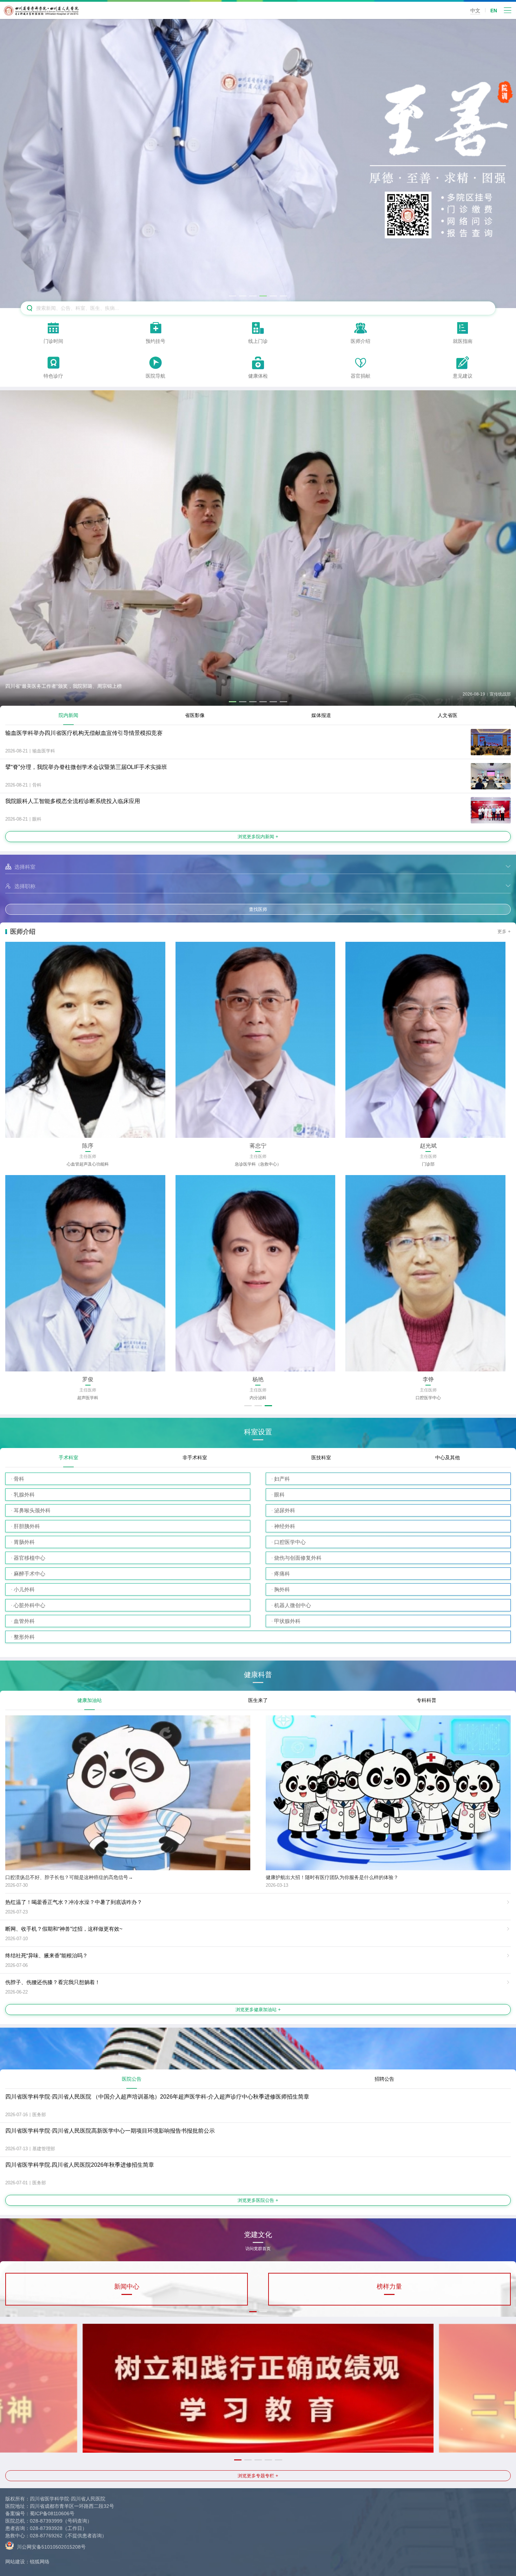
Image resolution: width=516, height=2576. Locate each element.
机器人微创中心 (293, 1605)
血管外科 (24, 1621)
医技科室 (321, 1457)
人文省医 (448, 715)
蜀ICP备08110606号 (52, 2513)
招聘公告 (384, 2079)
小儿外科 (24, 1589)
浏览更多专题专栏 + (258, 2476)
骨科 (19, 1479)
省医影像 (195, 715)
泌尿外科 (285, 1510)
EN (494, 11)
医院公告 (132, 2079)
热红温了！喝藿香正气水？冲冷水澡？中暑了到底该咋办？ (74, 1902)
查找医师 (258, 909)
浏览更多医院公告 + (258, 2200)
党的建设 (389, 2287)
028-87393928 (46, 2528)
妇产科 (282, 1479)
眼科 (279, 1495)
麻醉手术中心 (29, 1574)
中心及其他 (448, 1457)
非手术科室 (195, 1457)
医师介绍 (23, 932)
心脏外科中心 (29, 1605)
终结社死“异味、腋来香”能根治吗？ (47, 1955)
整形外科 (24, 1637)
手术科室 (68, 1457)
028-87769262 (46, 2536)
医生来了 (258, 1700)
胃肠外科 (24, 1542)
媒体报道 (321, 715)
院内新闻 (68, 715)
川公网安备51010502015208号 (51, 2547)
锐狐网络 (40, 2562)
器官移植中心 (29, 1558)
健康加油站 (90, 1700)
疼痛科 (282, 1574)
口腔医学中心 (290, 1542)
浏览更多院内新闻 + (258, 837)
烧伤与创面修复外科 (298, 1558)
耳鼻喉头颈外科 (32, 1510)
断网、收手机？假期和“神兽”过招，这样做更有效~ (64, 1929)
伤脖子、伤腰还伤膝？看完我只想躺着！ (53, 1982)
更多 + (504, 931)
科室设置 (258, 1432)
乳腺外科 (24, 1495)
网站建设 (15, 2562)
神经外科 (285, 1526)
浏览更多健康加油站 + (258, 2010)
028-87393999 (46, 2521)
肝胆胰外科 (27, 1526)
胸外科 (282, 1589)
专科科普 (426, 1700)
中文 (475, 11)
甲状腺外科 (287, 1621)
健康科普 (258, 1675)
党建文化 (258, 2237)
